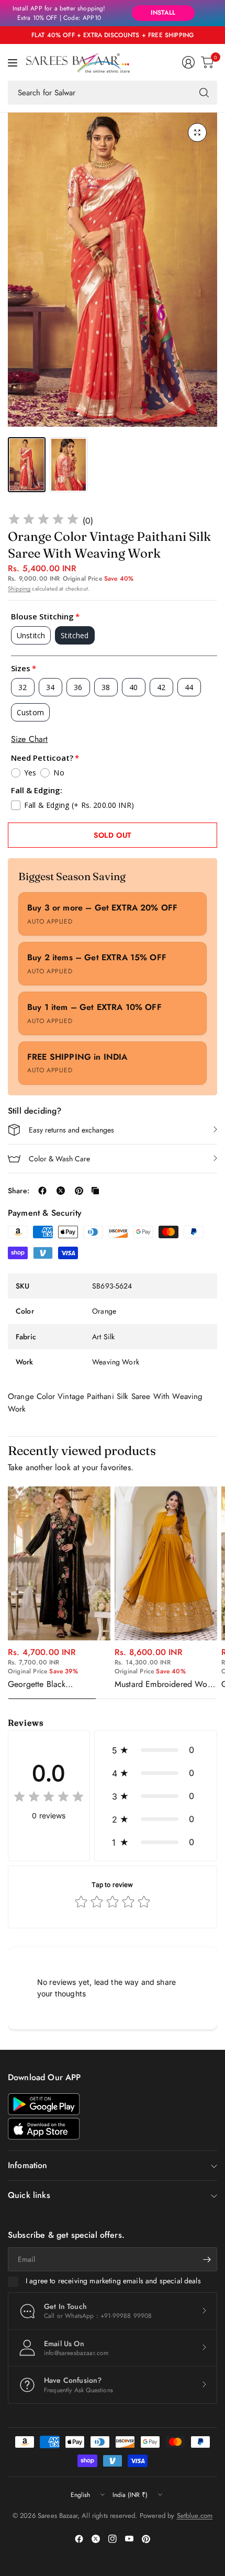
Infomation (28, 2165)
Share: (19, 1191)
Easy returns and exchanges (71, 1130)
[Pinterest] (146, 2539)
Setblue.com (195, 2516)
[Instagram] (113, 2539)
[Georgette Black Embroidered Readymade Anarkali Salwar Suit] (59, 1563)
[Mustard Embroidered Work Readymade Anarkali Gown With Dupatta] (166, 1563)
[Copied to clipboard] (95, 1191)
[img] (43, 521)
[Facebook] (79, 2539)
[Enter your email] (207, 2259)
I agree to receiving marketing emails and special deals (113, 2281)
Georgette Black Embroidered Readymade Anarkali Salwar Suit (53, 1684)
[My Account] (188, 62)
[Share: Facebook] (42, 1191)
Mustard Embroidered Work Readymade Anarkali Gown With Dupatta (164, 1684)
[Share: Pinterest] (79, 1191)
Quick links (29, 2195)
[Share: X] (61, 1191)
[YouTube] (129, 2539)
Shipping (19, 589)
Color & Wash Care (59, 1159)
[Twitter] (96, 2539)
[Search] (204, 93)
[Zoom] (197, 132)
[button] (156, 1750)
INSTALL (163, 13)
